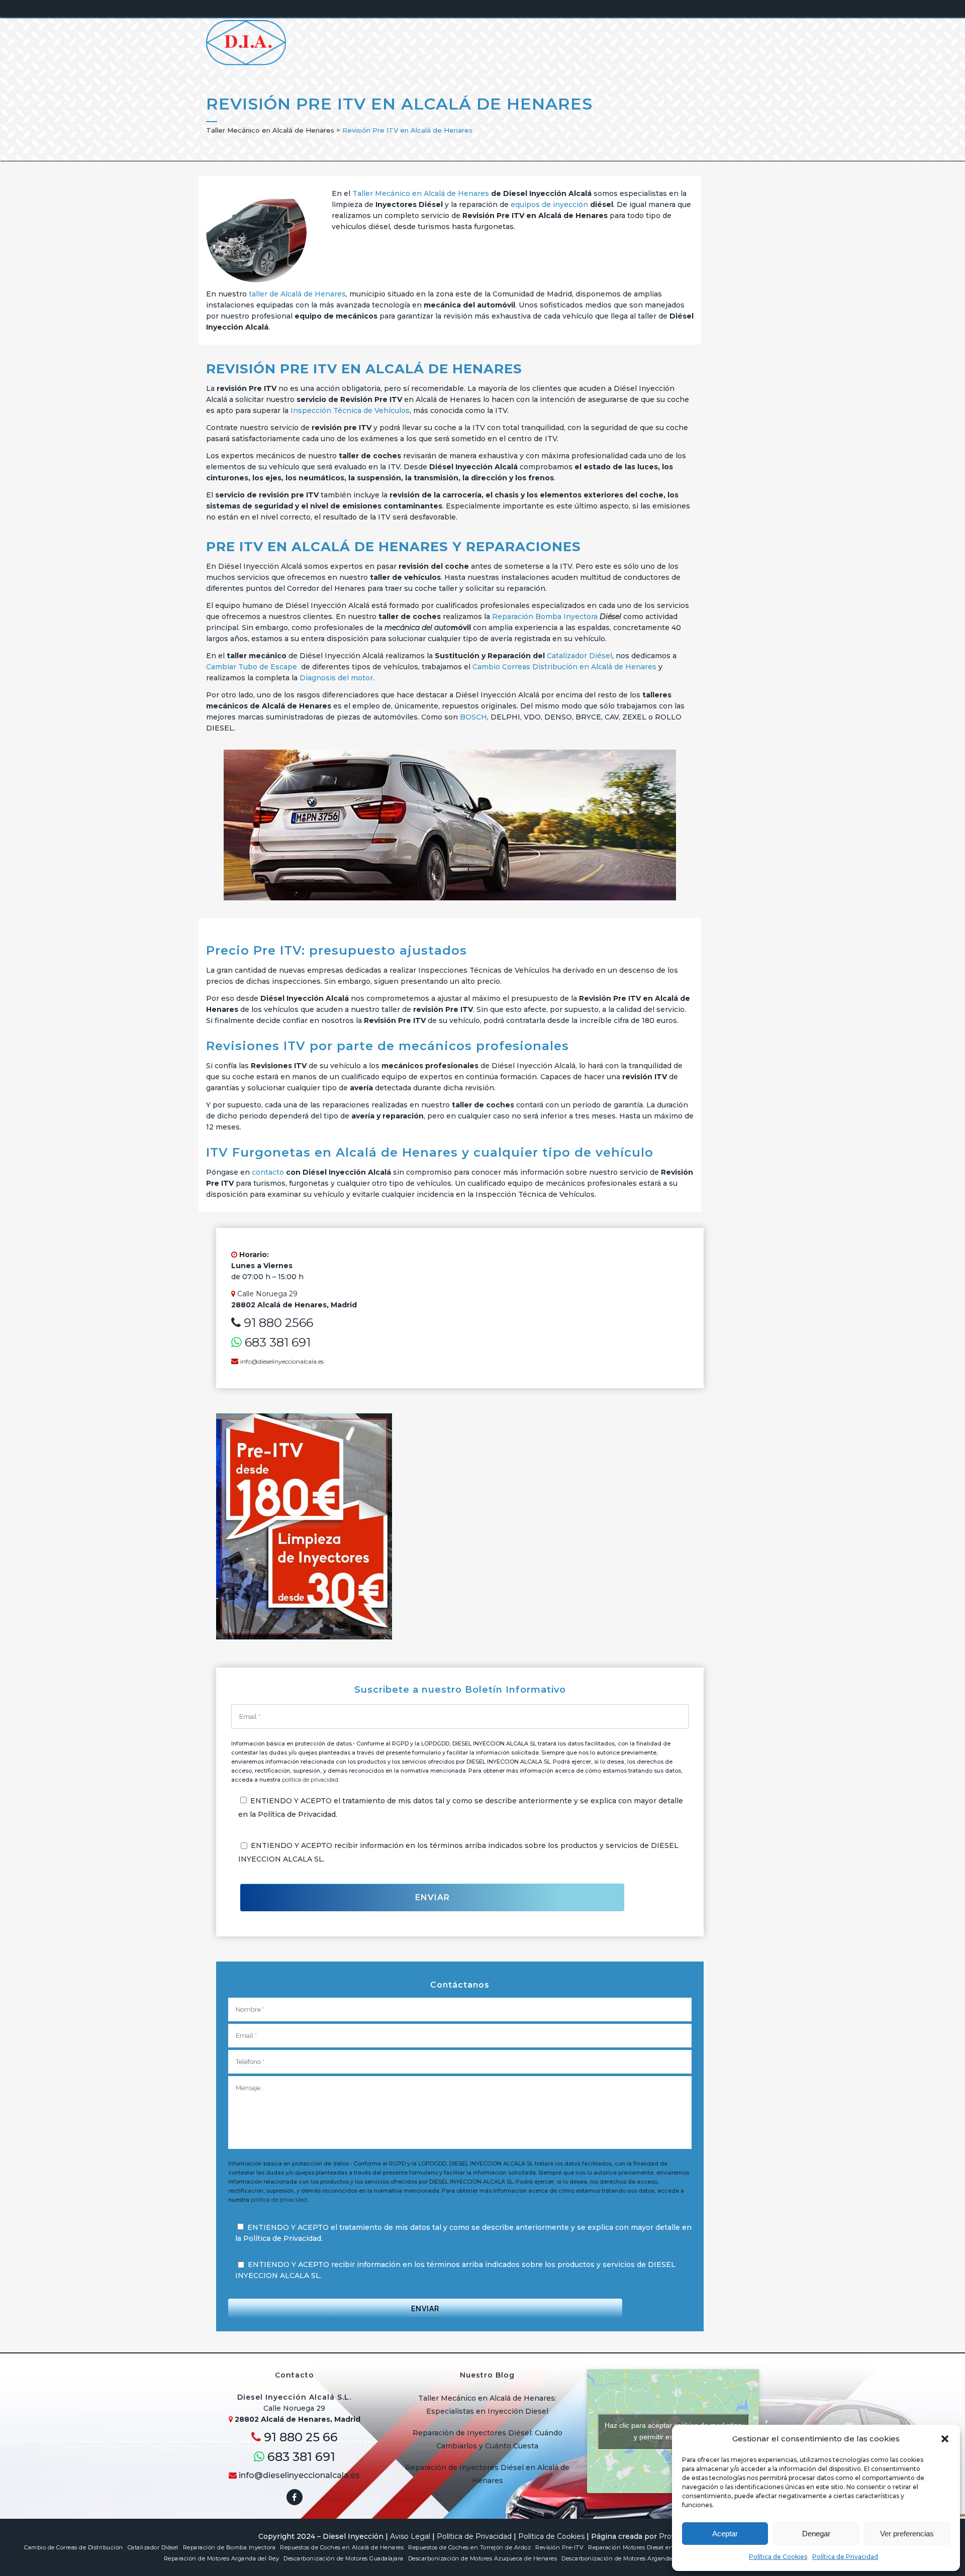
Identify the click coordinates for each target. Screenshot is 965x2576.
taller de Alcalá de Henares (297, 294)
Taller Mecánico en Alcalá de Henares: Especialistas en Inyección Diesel (487, 2405)
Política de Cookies (778, 2557)
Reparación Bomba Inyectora (545, 616)
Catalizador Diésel (580, 656)
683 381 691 (276, 1342)
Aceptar (725, 2534)
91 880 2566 (277, 1323)
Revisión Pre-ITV (559, 2547)
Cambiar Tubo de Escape (252, 667)
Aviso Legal (410, 2536)
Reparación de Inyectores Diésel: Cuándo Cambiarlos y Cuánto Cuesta (488, 2439)
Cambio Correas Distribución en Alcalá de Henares (564, 667)
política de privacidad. (311, 1780)
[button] (945, 2439)
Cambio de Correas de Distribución (74, 2547)
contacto (268, 1172)
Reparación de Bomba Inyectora (229, 2547)
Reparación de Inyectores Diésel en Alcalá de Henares (487, 2474)
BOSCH (473, 717)
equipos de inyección (549, 204)
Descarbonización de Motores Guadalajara (344, 2558)
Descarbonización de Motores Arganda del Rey (629, 2558)
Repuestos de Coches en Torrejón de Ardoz (469, 2547)
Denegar (816, 2534)
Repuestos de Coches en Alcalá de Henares (342, 2547)
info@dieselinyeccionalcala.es (282, 1361)
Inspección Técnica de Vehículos (350, 410)
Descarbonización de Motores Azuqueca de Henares (483, 2558)
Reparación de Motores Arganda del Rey (222, 2558)
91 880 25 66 (299, 2437)
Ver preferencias (907, 2534)
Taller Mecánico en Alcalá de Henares (270, 130)
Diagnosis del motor (336, 678)
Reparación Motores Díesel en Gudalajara (647, 2547)
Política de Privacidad (845, 2557)
